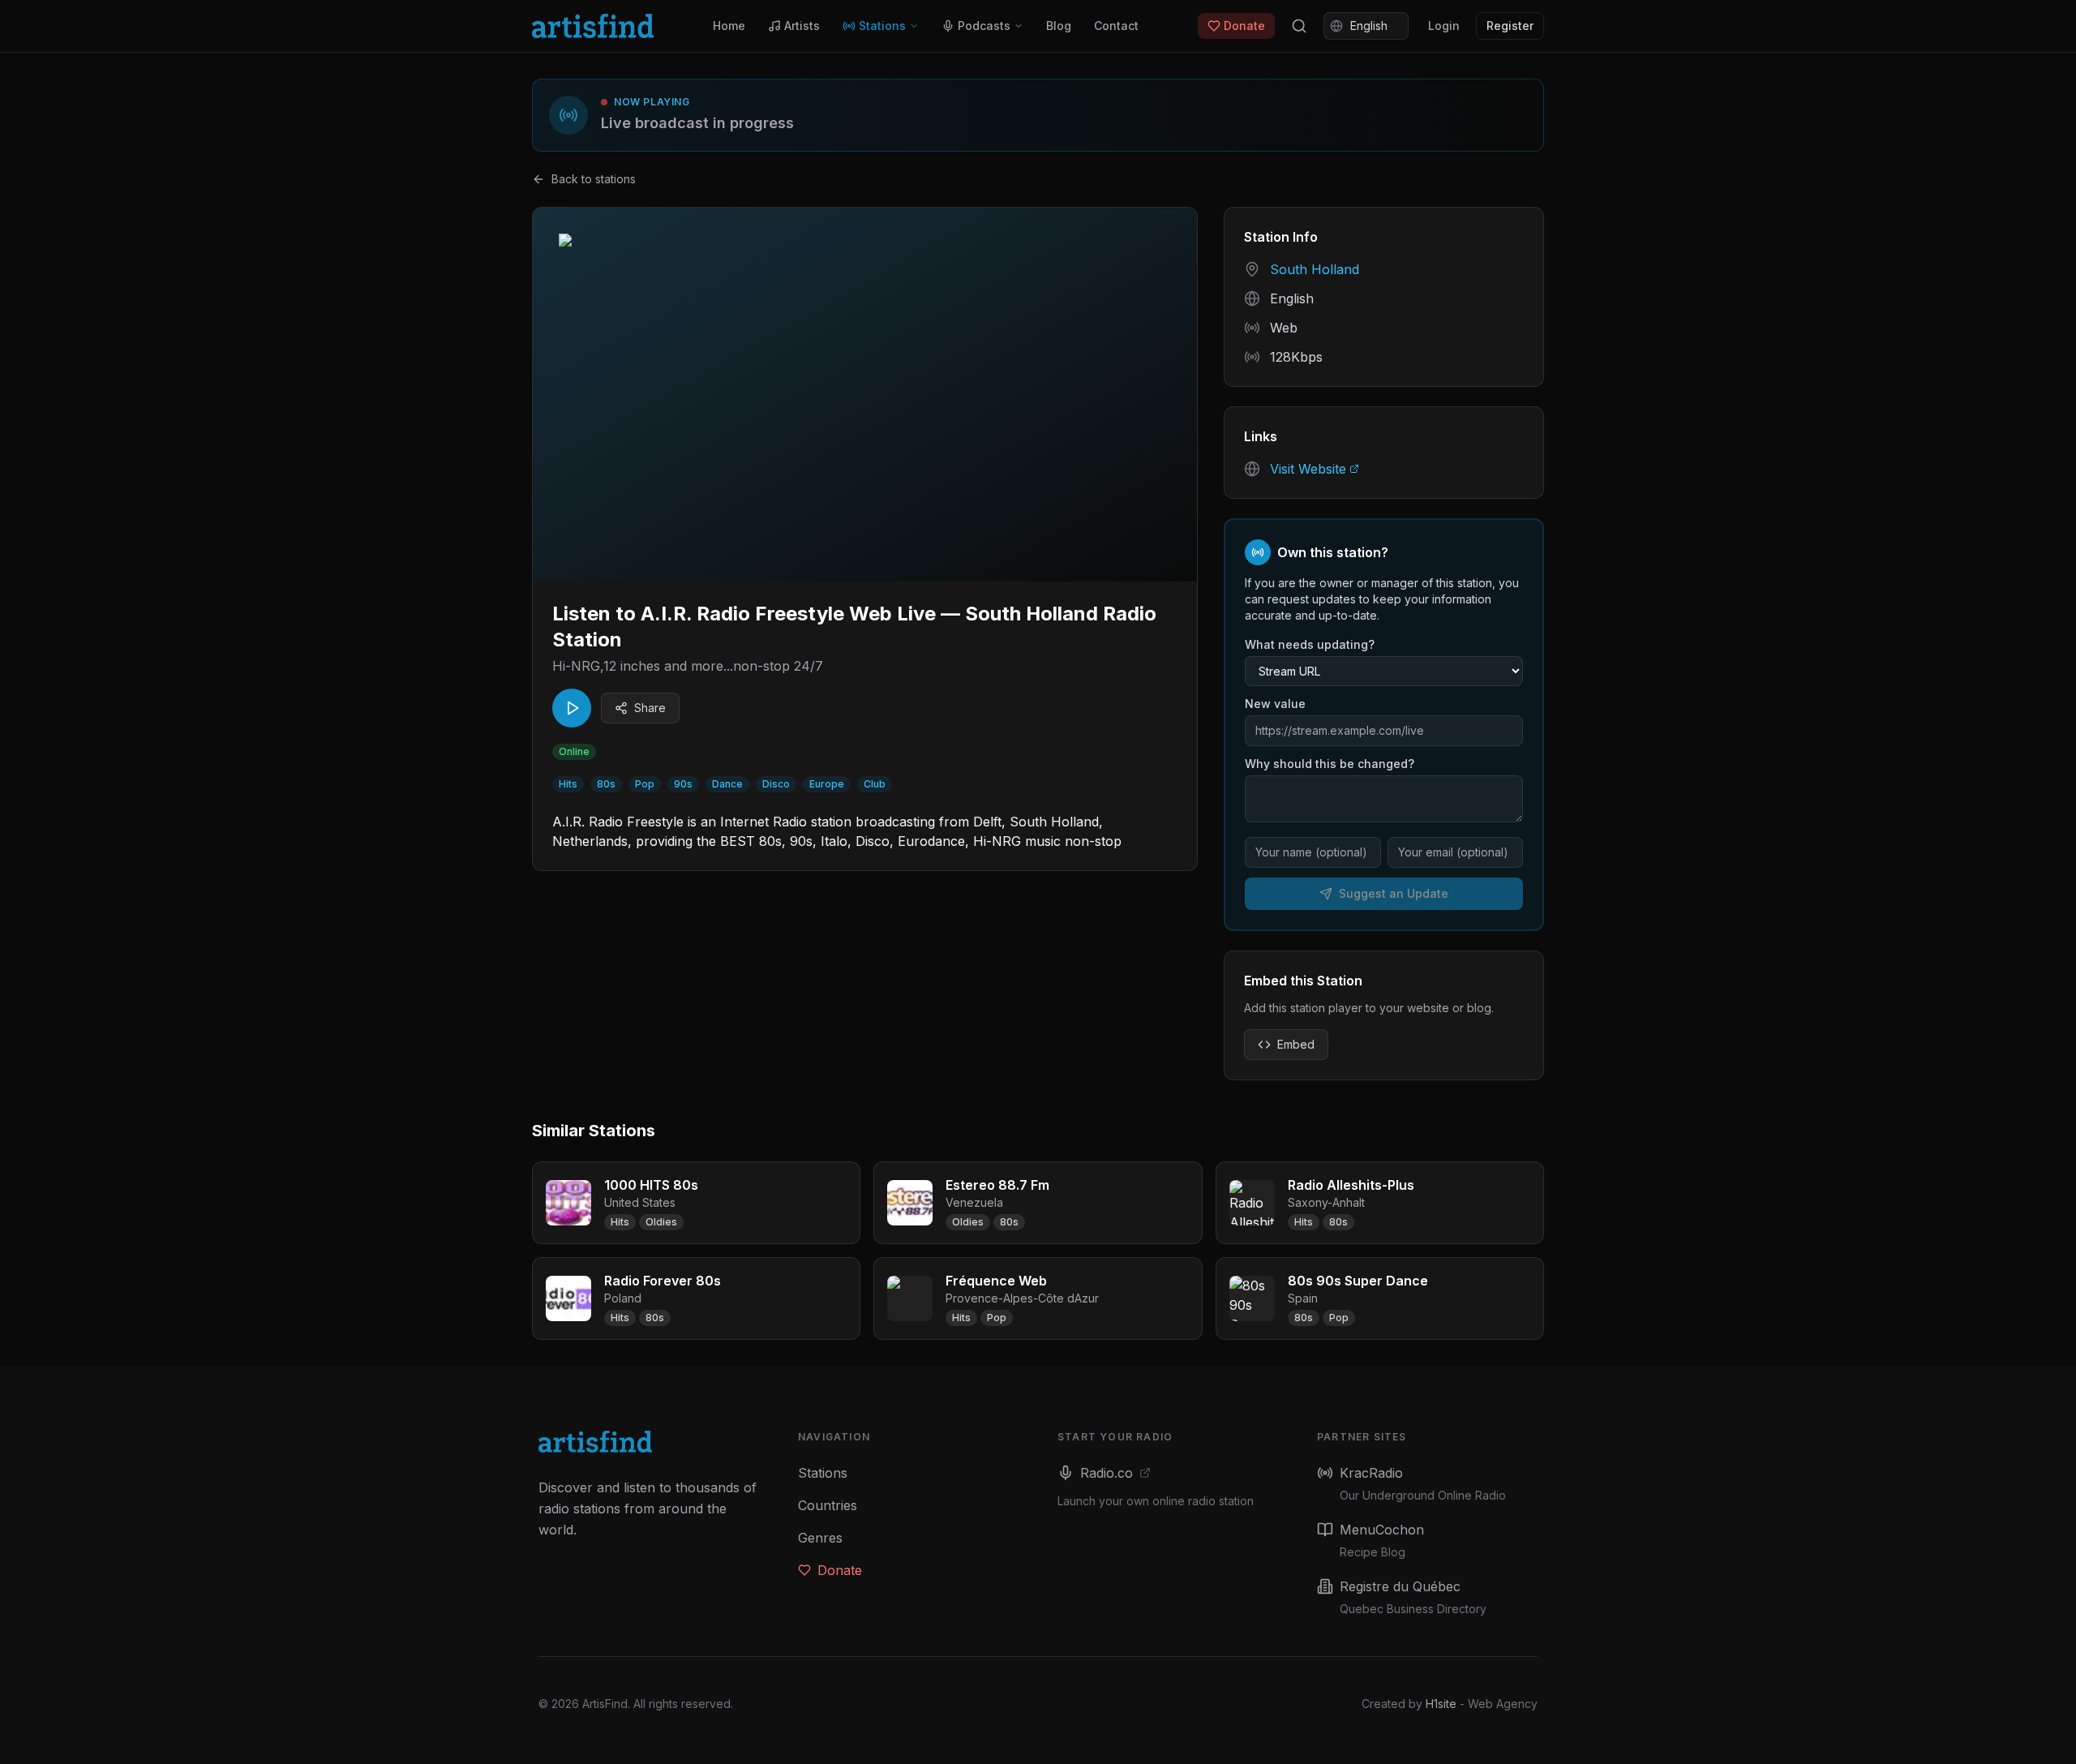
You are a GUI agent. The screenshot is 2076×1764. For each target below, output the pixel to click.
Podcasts (984, 26)
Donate (1244, 26)
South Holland (1315, 269)
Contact (1116, 26)
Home (729, 26)
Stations (882, 26)
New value (1275, 704)
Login (1444, 26)
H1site (1441, 1704)
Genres (820, 1538)
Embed (1296, 1044)
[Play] (572, 708)
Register (1510, 26)
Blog (1059, 26)
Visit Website (1308, 469)
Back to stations (594, 179)
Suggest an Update (1394, 893)
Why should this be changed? (1330, 764)
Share (650, 708)
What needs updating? (1310, 644)
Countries (828, 1505)
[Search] (1299, 26)
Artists (802, 26)
